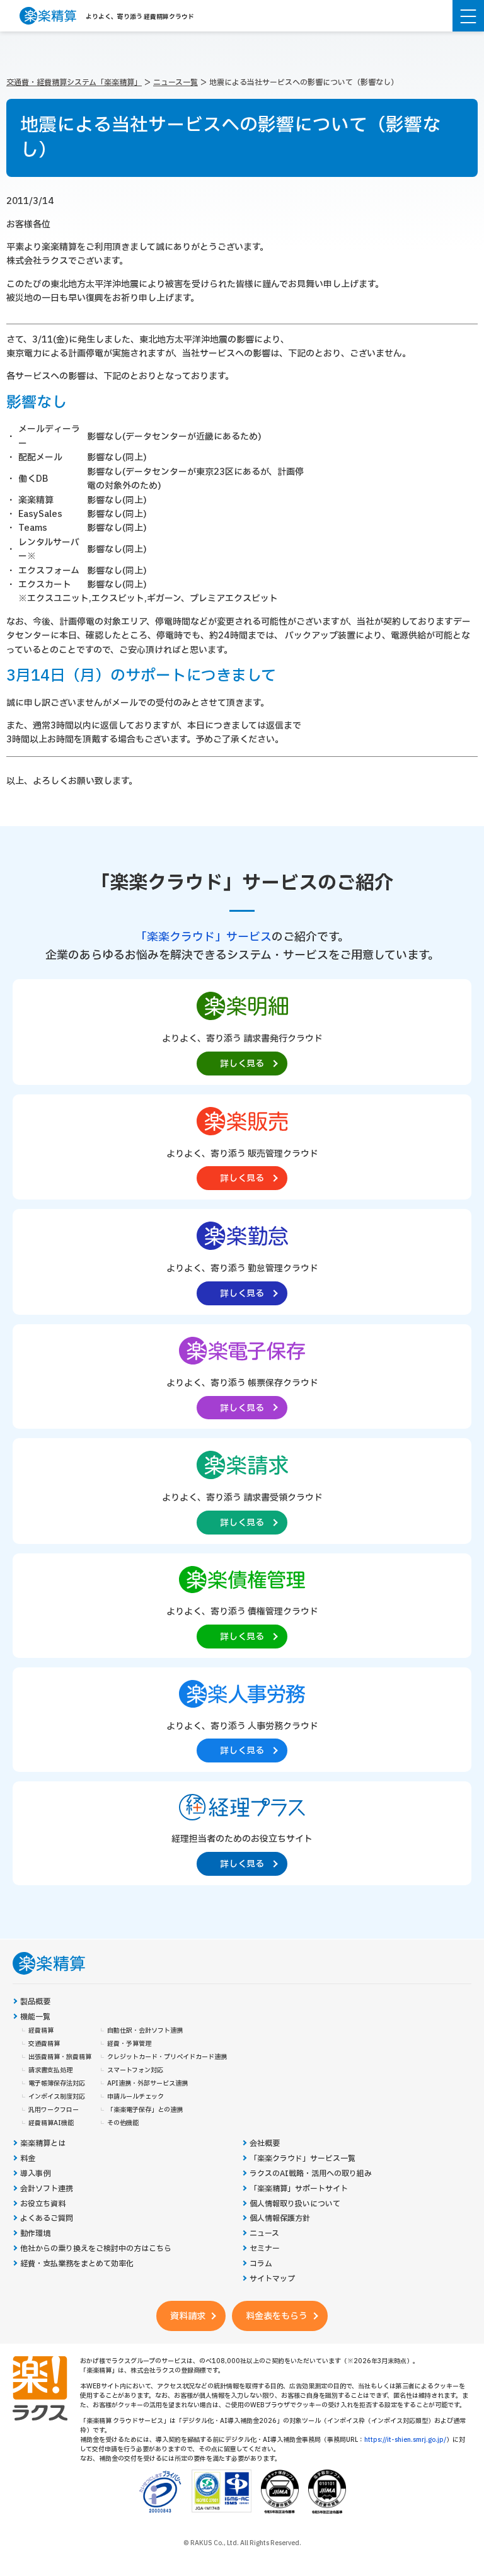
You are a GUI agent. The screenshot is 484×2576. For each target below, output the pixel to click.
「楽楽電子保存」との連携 (145, 2110)
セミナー (265, 2249)
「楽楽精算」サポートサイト (299, 2189)
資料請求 (188, 2316)
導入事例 (35, 2174)
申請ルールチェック (135, 2097)
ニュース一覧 (176, 82)
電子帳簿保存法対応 (57, 2084)
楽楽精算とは (43, 2144)
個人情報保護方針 (280, 2219)
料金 (28, 2159)
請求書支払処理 (50, 2070)
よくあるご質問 (47, 2219)
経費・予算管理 (129, 2044)
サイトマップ (272, 2279)
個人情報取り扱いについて (295, 2204)
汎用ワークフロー (54, 2110)
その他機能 (123, 2123)
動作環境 (35, 2234)
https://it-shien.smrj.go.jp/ (405, 2440)
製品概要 (35, 2002)
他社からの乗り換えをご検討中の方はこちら (96, 2249)
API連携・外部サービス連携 (147, 2084)
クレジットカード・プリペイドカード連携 (167, 2057)
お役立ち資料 (43, 2204)
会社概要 (265, 2144)
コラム (261, 2264)
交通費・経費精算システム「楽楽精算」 (74, 82)
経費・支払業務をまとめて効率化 (77, 2264)
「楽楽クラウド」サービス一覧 (302, 2159)
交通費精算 (44, 2044)
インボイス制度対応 (57, 2097)
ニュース (264, 2234)
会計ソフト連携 (47, 2189)
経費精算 (41, 2031)
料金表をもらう (277, 2316)
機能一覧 (35, 2017)
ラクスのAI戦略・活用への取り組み (311, 2174)
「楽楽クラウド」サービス (204, 937)
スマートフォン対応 (135, 2070)
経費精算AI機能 (51, 2123)
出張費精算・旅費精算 (60, 2057)
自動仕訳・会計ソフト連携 (145, 2031)
